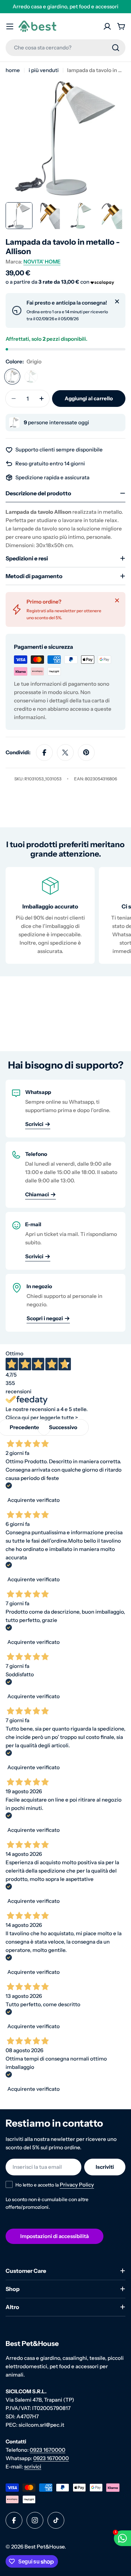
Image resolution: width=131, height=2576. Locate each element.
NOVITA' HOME (42, 262)
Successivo (63, 1427)
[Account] (107, 26)
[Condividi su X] (65, 753)
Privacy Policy (77, 2185)
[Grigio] (12, 377)
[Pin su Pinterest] (86, 753)
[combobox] (65, 48)
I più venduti (44, 70)
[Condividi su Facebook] (44, 753)
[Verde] (31, 377)
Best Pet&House (45, 2547)
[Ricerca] (116, 48)
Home (13, 70)
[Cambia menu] (10, 26)
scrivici (33, 2467)
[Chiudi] (117, 301)
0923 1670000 (48, 2450)
